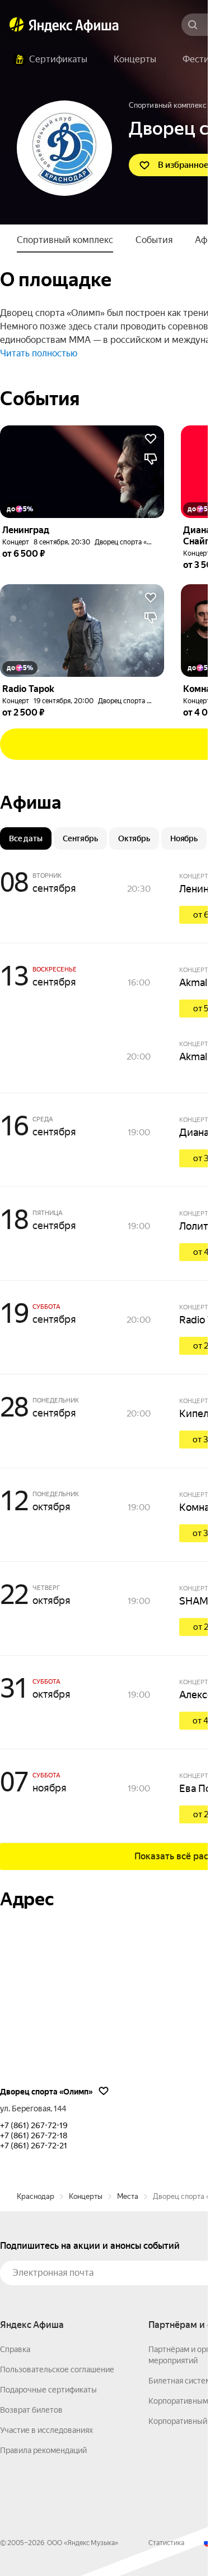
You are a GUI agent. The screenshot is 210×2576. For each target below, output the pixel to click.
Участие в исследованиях (46, 2430)
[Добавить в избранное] (151, 439)
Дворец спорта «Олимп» (133, 542)
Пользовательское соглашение (57, 2369)
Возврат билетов (31, 2410)
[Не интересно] (151, 459)
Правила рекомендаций (43, 2450)
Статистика (166, 2543)
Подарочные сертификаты (48, 2390)
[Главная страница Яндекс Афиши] (17, 25)
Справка (15, 2349)
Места (128, 2196)
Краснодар (36, 2196)
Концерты (86, 2196)
